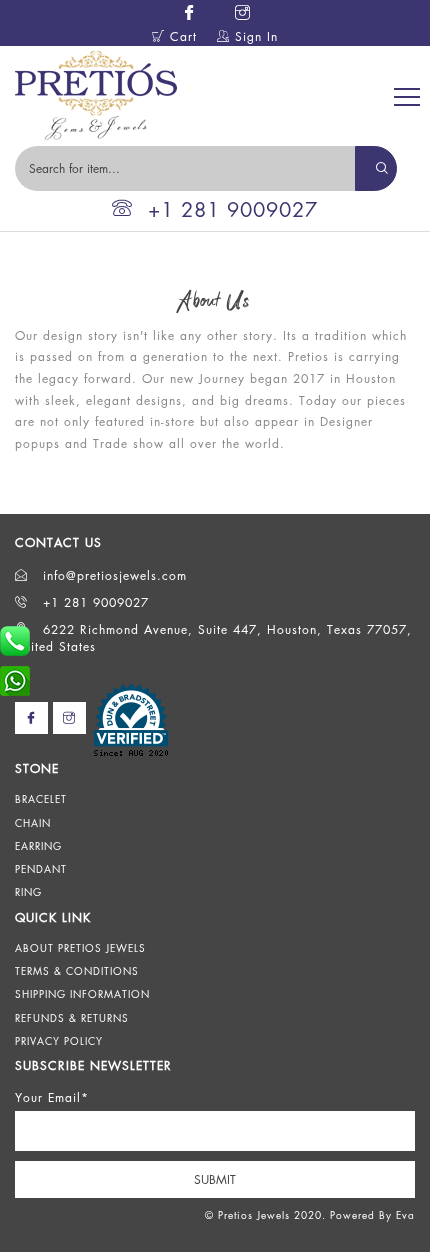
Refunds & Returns (72, 1018)
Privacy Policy (59, 1041)
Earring (38, 846)
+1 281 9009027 (233, 209)
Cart (181, 36)
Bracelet (41, 799)
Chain (33, 823)
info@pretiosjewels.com (112, 575)
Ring (28, 892)
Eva (405, 1215)
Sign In (254, 36)
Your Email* (52, 1097)
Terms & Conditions (77, 971)
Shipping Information (82, 994)
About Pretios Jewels (80, 948)
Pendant (41, 869)
